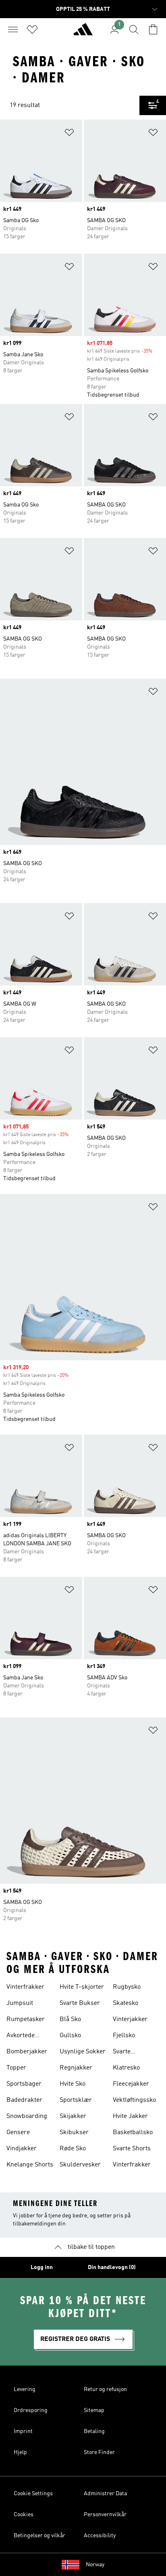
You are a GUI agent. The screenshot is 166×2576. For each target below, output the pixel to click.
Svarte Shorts (132, 2149)
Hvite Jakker (130, 2116)
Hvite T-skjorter (82, 1987)
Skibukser (74, 2133)
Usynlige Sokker (83, 2052)
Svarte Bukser (80, 2003)
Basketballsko (133, 2133)
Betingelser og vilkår (39, 2536)
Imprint (23, 2431)
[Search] (134, 29)
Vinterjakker (130, 2019)
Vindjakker (22, 2149)
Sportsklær (76, 2100)
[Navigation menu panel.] (13, 29)
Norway (95, 2565)
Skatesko (126, 2003)
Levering (25, 2389)
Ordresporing (31, 2410)
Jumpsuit (20, 2003)
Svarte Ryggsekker (130, 2053)
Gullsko (70, 2036)
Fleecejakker (131, 2084)
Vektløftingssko (134, 2100)
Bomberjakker (27, 2052)
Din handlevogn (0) (112, 2267)
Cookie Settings (33, 2494)
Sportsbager (24, 2084)
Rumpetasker (26, 2019)
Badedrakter (24, 2100)
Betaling (94, 2431)
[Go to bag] (153, 29)
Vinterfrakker (25, 1987)
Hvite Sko (73, 2084)
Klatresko (126, 2068)
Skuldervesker (80, 2165)
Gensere (18, 2133)
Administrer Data (105, 2494)
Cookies (24, 2515)
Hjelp (20, 2452)
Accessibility (100, 2536)
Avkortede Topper (21, 2036)
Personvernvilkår (105, 2515)
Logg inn (42, 2267)
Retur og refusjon (105, 2389)
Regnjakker (76, 2068)
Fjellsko (124, 2036)
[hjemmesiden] (83, 33)
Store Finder (99, 2452)
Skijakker (73, 2116)
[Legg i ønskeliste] (69, 134)
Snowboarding (27, 2116)
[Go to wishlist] (32, 29)
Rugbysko (127, 1987)
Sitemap (94, 2410)
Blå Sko (70, 2019)
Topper (16, 2068)
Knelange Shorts (30, 2165)
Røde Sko (73, 2149)
